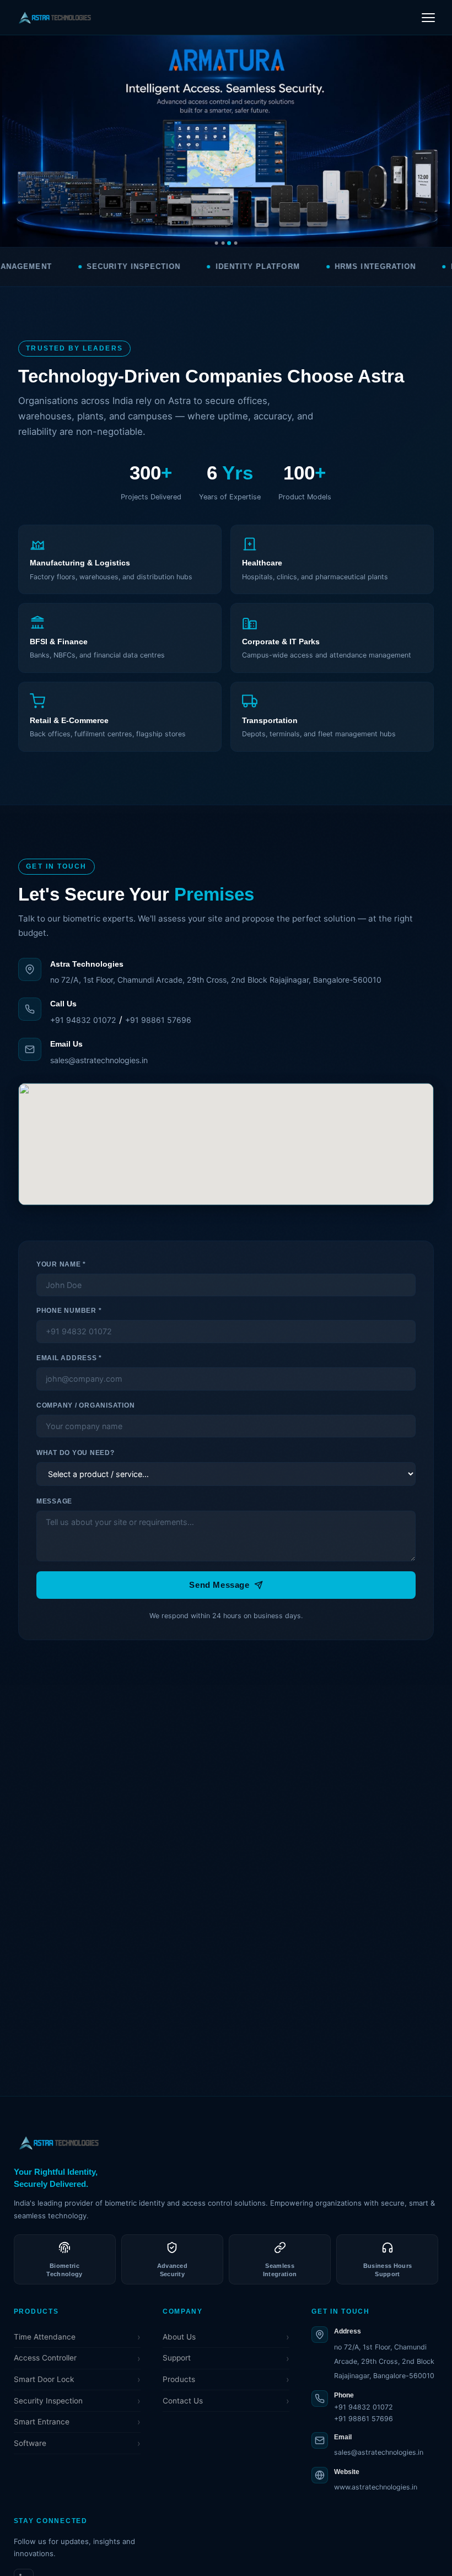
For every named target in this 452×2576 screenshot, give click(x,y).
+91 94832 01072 (83, 1020)
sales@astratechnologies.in (99, 1060)
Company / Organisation (85, 1405)
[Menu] (429, 17)
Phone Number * (69, 1311)
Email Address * (69, 1358)
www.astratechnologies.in (376, 2487)
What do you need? (76, 1453)
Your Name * (61, 1264)
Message (54, 1501)
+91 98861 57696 (158, 1020)
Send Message (219, 1585)
